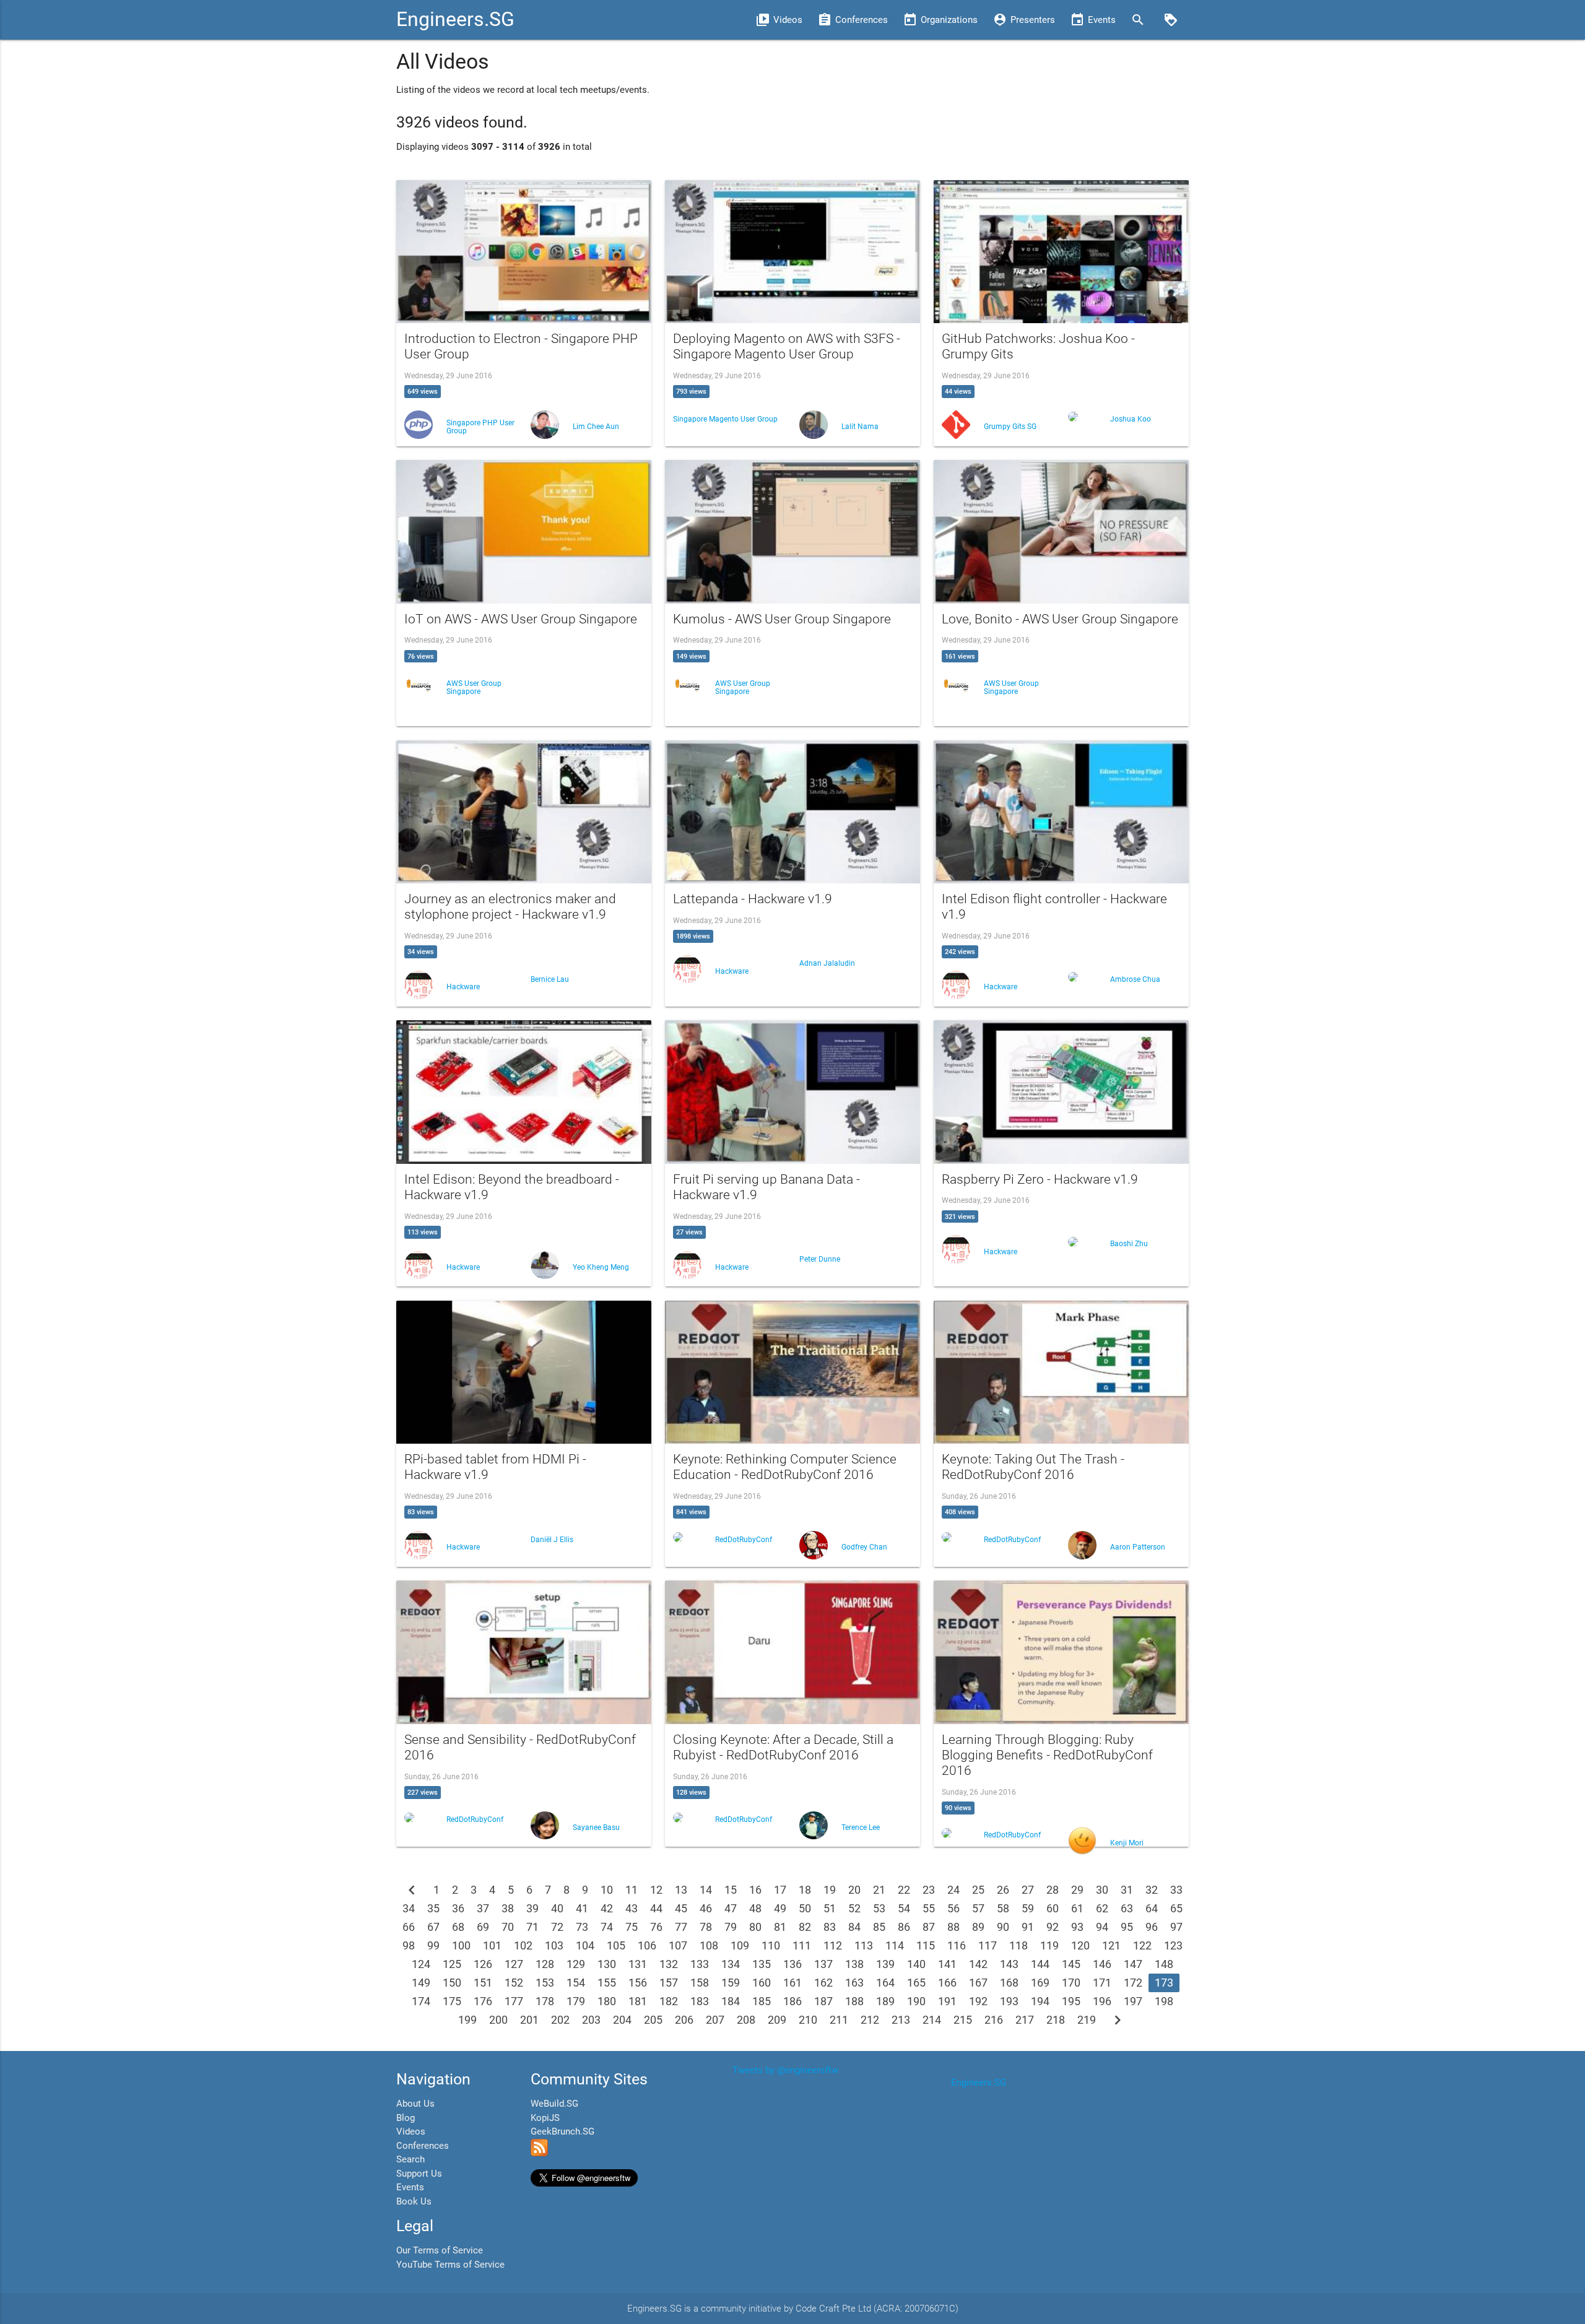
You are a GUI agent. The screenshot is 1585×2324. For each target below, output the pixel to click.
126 (483, 1964)
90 (1003, 1927)
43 (632, 1908)
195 (1071, 2001)
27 (1028, 1890)
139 (885, 1964)
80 (755, 1927)
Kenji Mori (1127, 1843)
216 (994, 2020)
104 (585, 1945)
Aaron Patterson (1138, 1547)
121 (1111, 1945)
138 (854, 1964)
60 (1053, 1908)
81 (780, 1927)
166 (947, 1983)
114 (895, 1945)
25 (978, 1890)
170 (1071, 1983)
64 (1152, 1908)
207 (715, 2020)
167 (978, 1983)
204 (622, 2020)
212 (870, 2020)
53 (879, 1908)
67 (433, 1927)
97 (1176, 1927)
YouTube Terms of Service (450, 2265)
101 (492, 1945)
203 (591, 2020)
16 (755, 1890)
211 (839, 2020)
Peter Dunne (820, 1259)
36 (458, 1908)
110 (771, 1945)
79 (731, 1927)
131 (638, 1964)
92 (1053, 1927)
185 (762, 2001)
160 (762, 1983)
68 (458, 1927)
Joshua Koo (1131, 419)
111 (802, 1945)
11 (632, 1890)
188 (854, 2001)
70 (508, 1927)
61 (1077, 1908)
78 (706, 1927)
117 (988, 1945)
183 (700, 2001)
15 (731, 1890)
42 (607, 1908)
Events (410, 2187)
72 (557, 1927)
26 (1003, 1890)
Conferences (423, 2146)
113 (864, 1945)
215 (963, 2020)
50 (805, 1908)
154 (576, 1983)
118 (1018, 1945)
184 (731, 2001)
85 (879, 1927)
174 (421, 2001)
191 (947, 2001)
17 (780, 1890)
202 (560, 2020)
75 (632, 1927)
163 (854, 1983)
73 (582, 1927)
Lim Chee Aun (596, 427)
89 (978, 1927)
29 (1077, 1890)
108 (709, 1945)
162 (823, 1983)
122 (1142, 1945)
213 (901, 2020)
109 (740, 1945)
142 (978, 1964)
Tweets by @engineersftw (785, 2070)
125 (452, 1964)
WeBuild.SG (554, 2104)
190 (916, 2001)
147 (1133, 1964)
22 (904, 1890)
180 (607, 2001)
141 (947, 1964)
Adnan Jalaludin (827, 963)
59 (1028, 1908)
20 (854, 1890)
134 (731, 1964)
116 (957, 1945)
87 (929, 1927)
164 (885, 1983)
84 (854, 1927)
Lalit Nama (860, 427)
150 (452, 1983)
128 (545, 1964)
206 (684, 2020)
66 (409, 1927)
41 (582, 1908)
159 (731, 1983)
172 (1133, 1983)
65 (1176, 1908)
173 (1164, 1983)
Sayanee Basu (596, 1828)
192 (978, 2001)
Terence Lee (861, 1828)
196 (1102, 2001)
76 (656, 1927)
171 (1102, 1983)
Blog (406, 2118)
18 (805, 1890)
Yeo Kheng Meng (601, 1267)
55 (929, 1908)
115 (926, 1945)
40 (557, 1908)
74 (607, 1927)
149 (421, 1983)
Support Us (419, 2174)
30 (1102, 1890)
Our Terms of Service (440, 2250)
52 (854, 1908)
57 (978, 1908)
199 (467, 2020)
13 (681, 1890)
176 (483, 2001)
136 (792, 1964)
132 (669, 1964)
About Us (415, 2104)
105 (616, 1945)
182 (669, 2001)
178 (545, 2001)
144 (1040, 1964)
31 (1127, 1890)
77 (681, 1927)
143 (1009, 1964)
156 (638, 1983)
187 (823, 2001)
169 (1040, 1983)
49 (780, 1908)
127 (514, 1964)
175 (452, 2001)
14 (706, 1890)
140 (916, 1964)
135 (762, 1964)
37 (483, 1908)
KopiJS (545, 2118)
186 (792, 2001)
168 (1009, 1983)
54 (904, 1908)
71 (532, 1927)
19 (830, 1890)
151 (483, 1983)
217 (1025, 2020)
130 (607, 1964)
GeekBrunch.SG (562, 2131)
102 (523, 1945)
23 (929, 1890)
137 (823, 1964)
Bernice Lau (550, 979)
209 (777, 2020)
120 (1080, 1945)
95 (1127, 1927)
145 (1071, 1964)
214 (932, 2020)
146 (1102, 1964)
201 (529, 2020)
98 (409, 1945)
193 (1009, 2001)
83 (830, 1927)
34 (409, 1908)
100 (461, 1945)
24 (953, 1890)
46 (706, 1908)
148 (1164, 1964)
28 (1053, 1890)
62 (1102, 1908)
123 (1173, 1945)
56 (953, 1908)
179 (576, 2001)
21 (879, 1890)
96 (1152, 1927)
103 (554, 1945)
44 (656, 1908)
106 (647, 1945)
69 (483, 1927)
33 (1176, 1890)
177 (514, 2001)
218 (1056, 2020)
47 (731, 1908)
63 (1127, 1908)
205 (653, 2020)
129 (576, 1964)
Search (410, 2159)
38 (508, 1908)
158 (700, 1983)
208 (746, 2020)
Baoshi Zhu (1129, 1244)
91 (1028, 1927)
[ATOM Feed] (539, 2153)
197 (1133, 2001)
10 (607, 1890)
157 (669, 1983)
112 (833, 1945)
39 (532, 1908)
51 (830, 1908)
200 (498, 2020)
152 (514, 1983)
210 (808, 2020)
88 (953, 1927)
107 (678, 1945)
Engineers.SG (455, 20)
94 (1102, 1927)
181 (638, 2001)
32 (1152, 1890)
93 (1077, 1927)
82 (805, 1927)
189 (885, 2001)
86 (904, 1927)
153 (545, 1983)
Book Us (414, 2201)
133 (700, 1964)
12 (656, 1890)
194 (1040, 2001)
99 (433, 1945)
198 (1164, 2001)
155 (607, 1983)
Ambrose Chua (1135, 979)
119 (1049, 1945)
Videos (411, 2131)
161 (792, 1983)
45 (681, 1908)
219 (1087, 2020)
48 (755, 1908)
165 (916, 1983)
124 (421, 1964)
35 (433, 1908)
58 (1003, 1908)
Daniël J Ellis (552, 1540)
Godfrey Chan (864, 1547)
